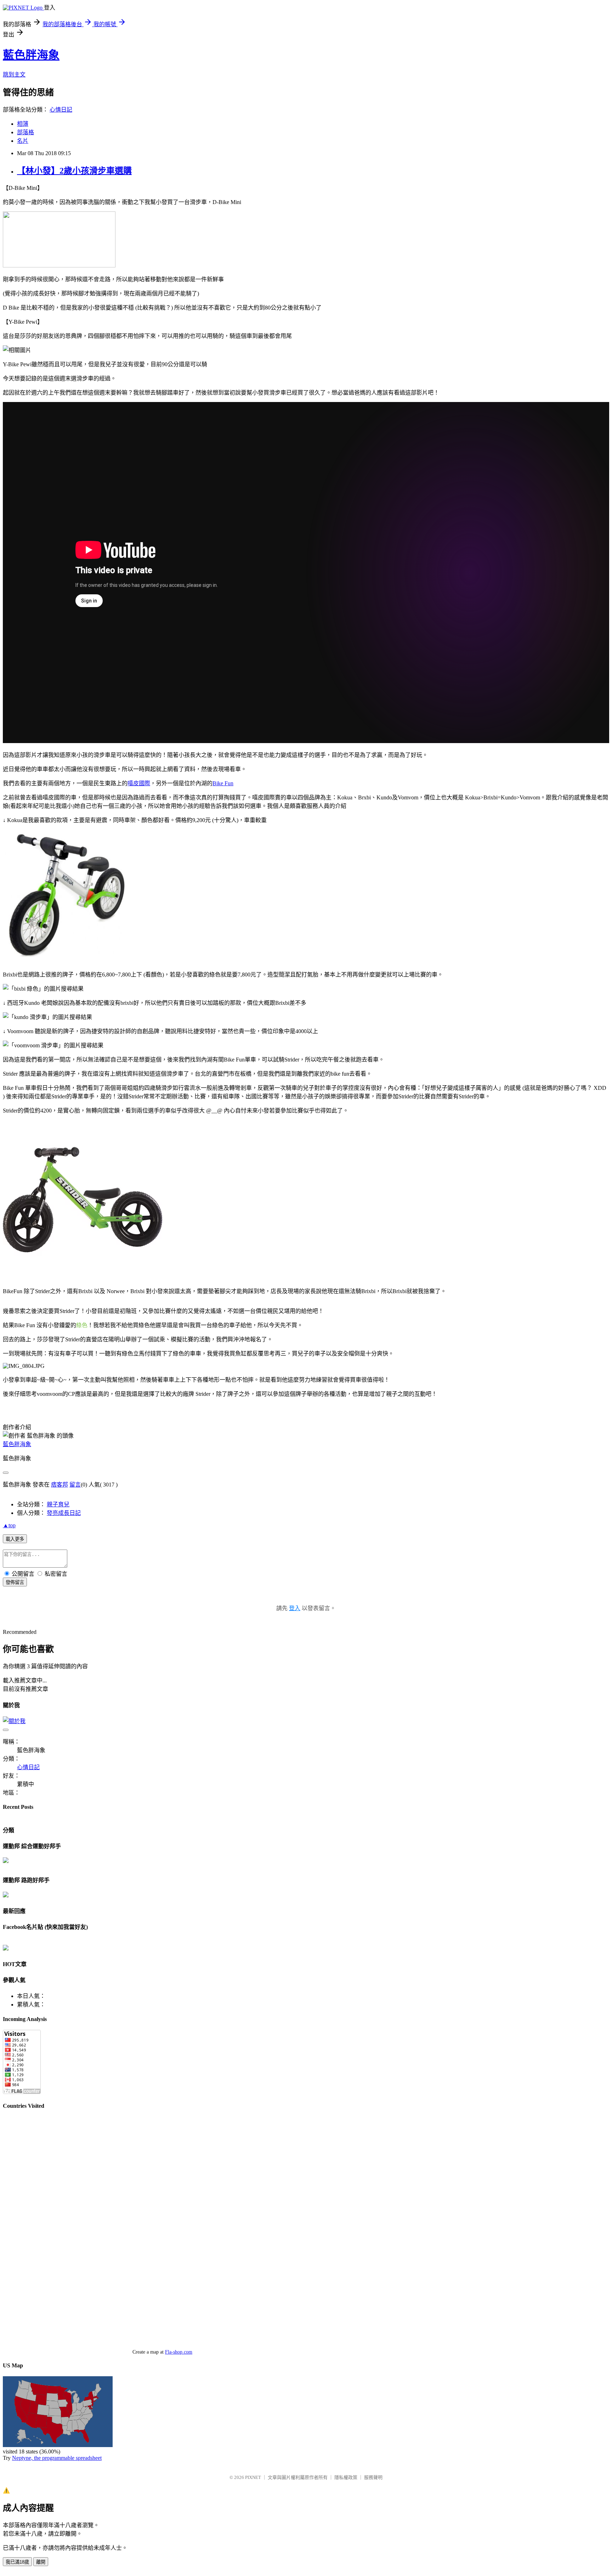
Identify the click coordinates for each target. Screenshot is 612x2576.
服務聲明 (373, 2477)
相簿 (23, 124)
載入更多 (15, 1539)
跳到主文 (14, 75)
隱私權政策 (346, 2477)
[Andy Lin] (6, 1949)
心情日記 (61, 110)
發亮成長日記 (64, 1513)
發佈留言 (15, 1582)
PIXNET (253, 2477)
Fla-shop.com (179, 2352)
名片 (23, 141)
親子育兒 (58, 1504)
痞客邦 (59, 1485)
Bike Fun (223, 783)
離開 (41, 2562)
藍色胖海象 (31, 55)
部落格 (25, 132)
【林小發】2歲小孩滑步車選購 (74, 171)
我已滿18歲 (17, 2562)
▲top (9, 1525)
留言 (75, 1485)
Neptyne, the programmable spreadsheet (57, 2458)
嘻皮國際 (139, 783)
